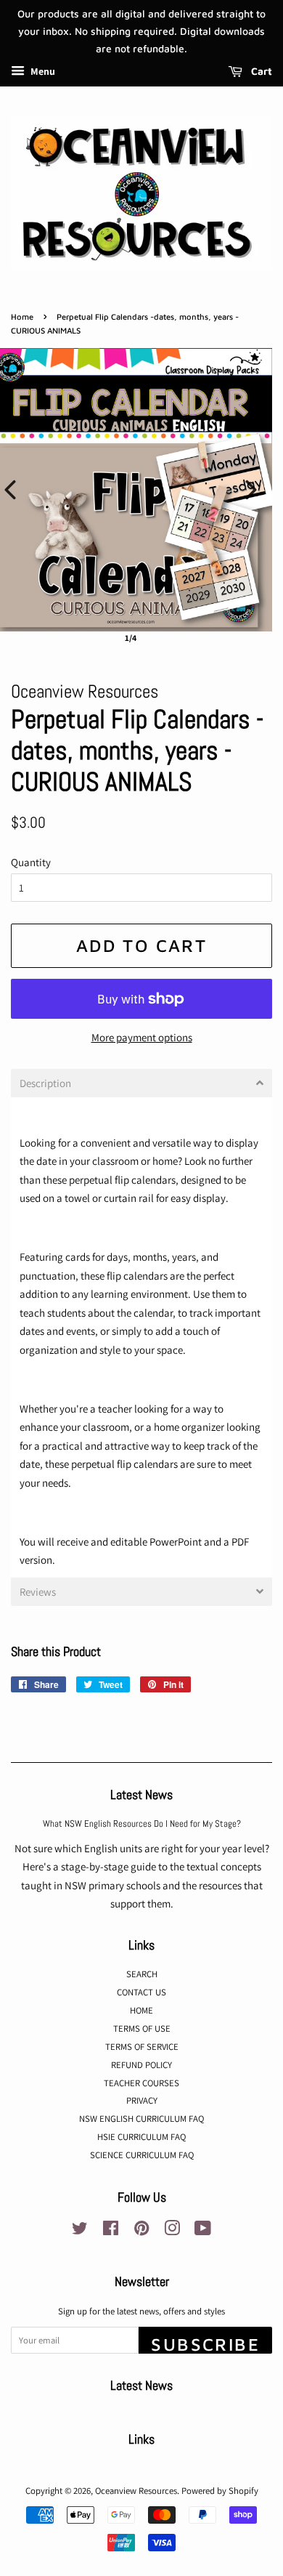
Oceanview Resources (136, 2491)
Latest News (141, 1794)
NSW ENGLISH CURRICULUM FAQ (141, 2119)
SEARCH (142, 1974)
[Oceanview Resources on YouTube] (203, 2231)
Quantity (31, 862)
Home (22, 316)
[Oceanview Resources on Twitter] (80, 2231)
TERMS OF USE (142, 2028)
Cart (260, 72)
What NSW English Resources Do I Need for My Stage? (142, 1824)
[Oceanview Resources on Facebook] (111, 2231)
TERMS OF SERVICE (142, 2047)
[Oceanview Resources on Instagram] (172, 2231)
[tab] (141, 1083)
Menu (42, 72)
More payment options (142, 1037)
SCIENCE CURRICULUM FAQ (142, 2155)
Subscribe (205, 2344)
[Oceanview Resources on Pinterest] (141, 2231)
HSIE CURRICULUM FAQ (141, 2137)
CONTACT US (141, 1992)
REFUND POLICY (141, 2065)
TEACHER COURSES (141, 2083)
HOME (141, 2010)
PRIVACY (142, 2100)
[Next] (251, 490)
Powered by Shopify (220, 2491)
